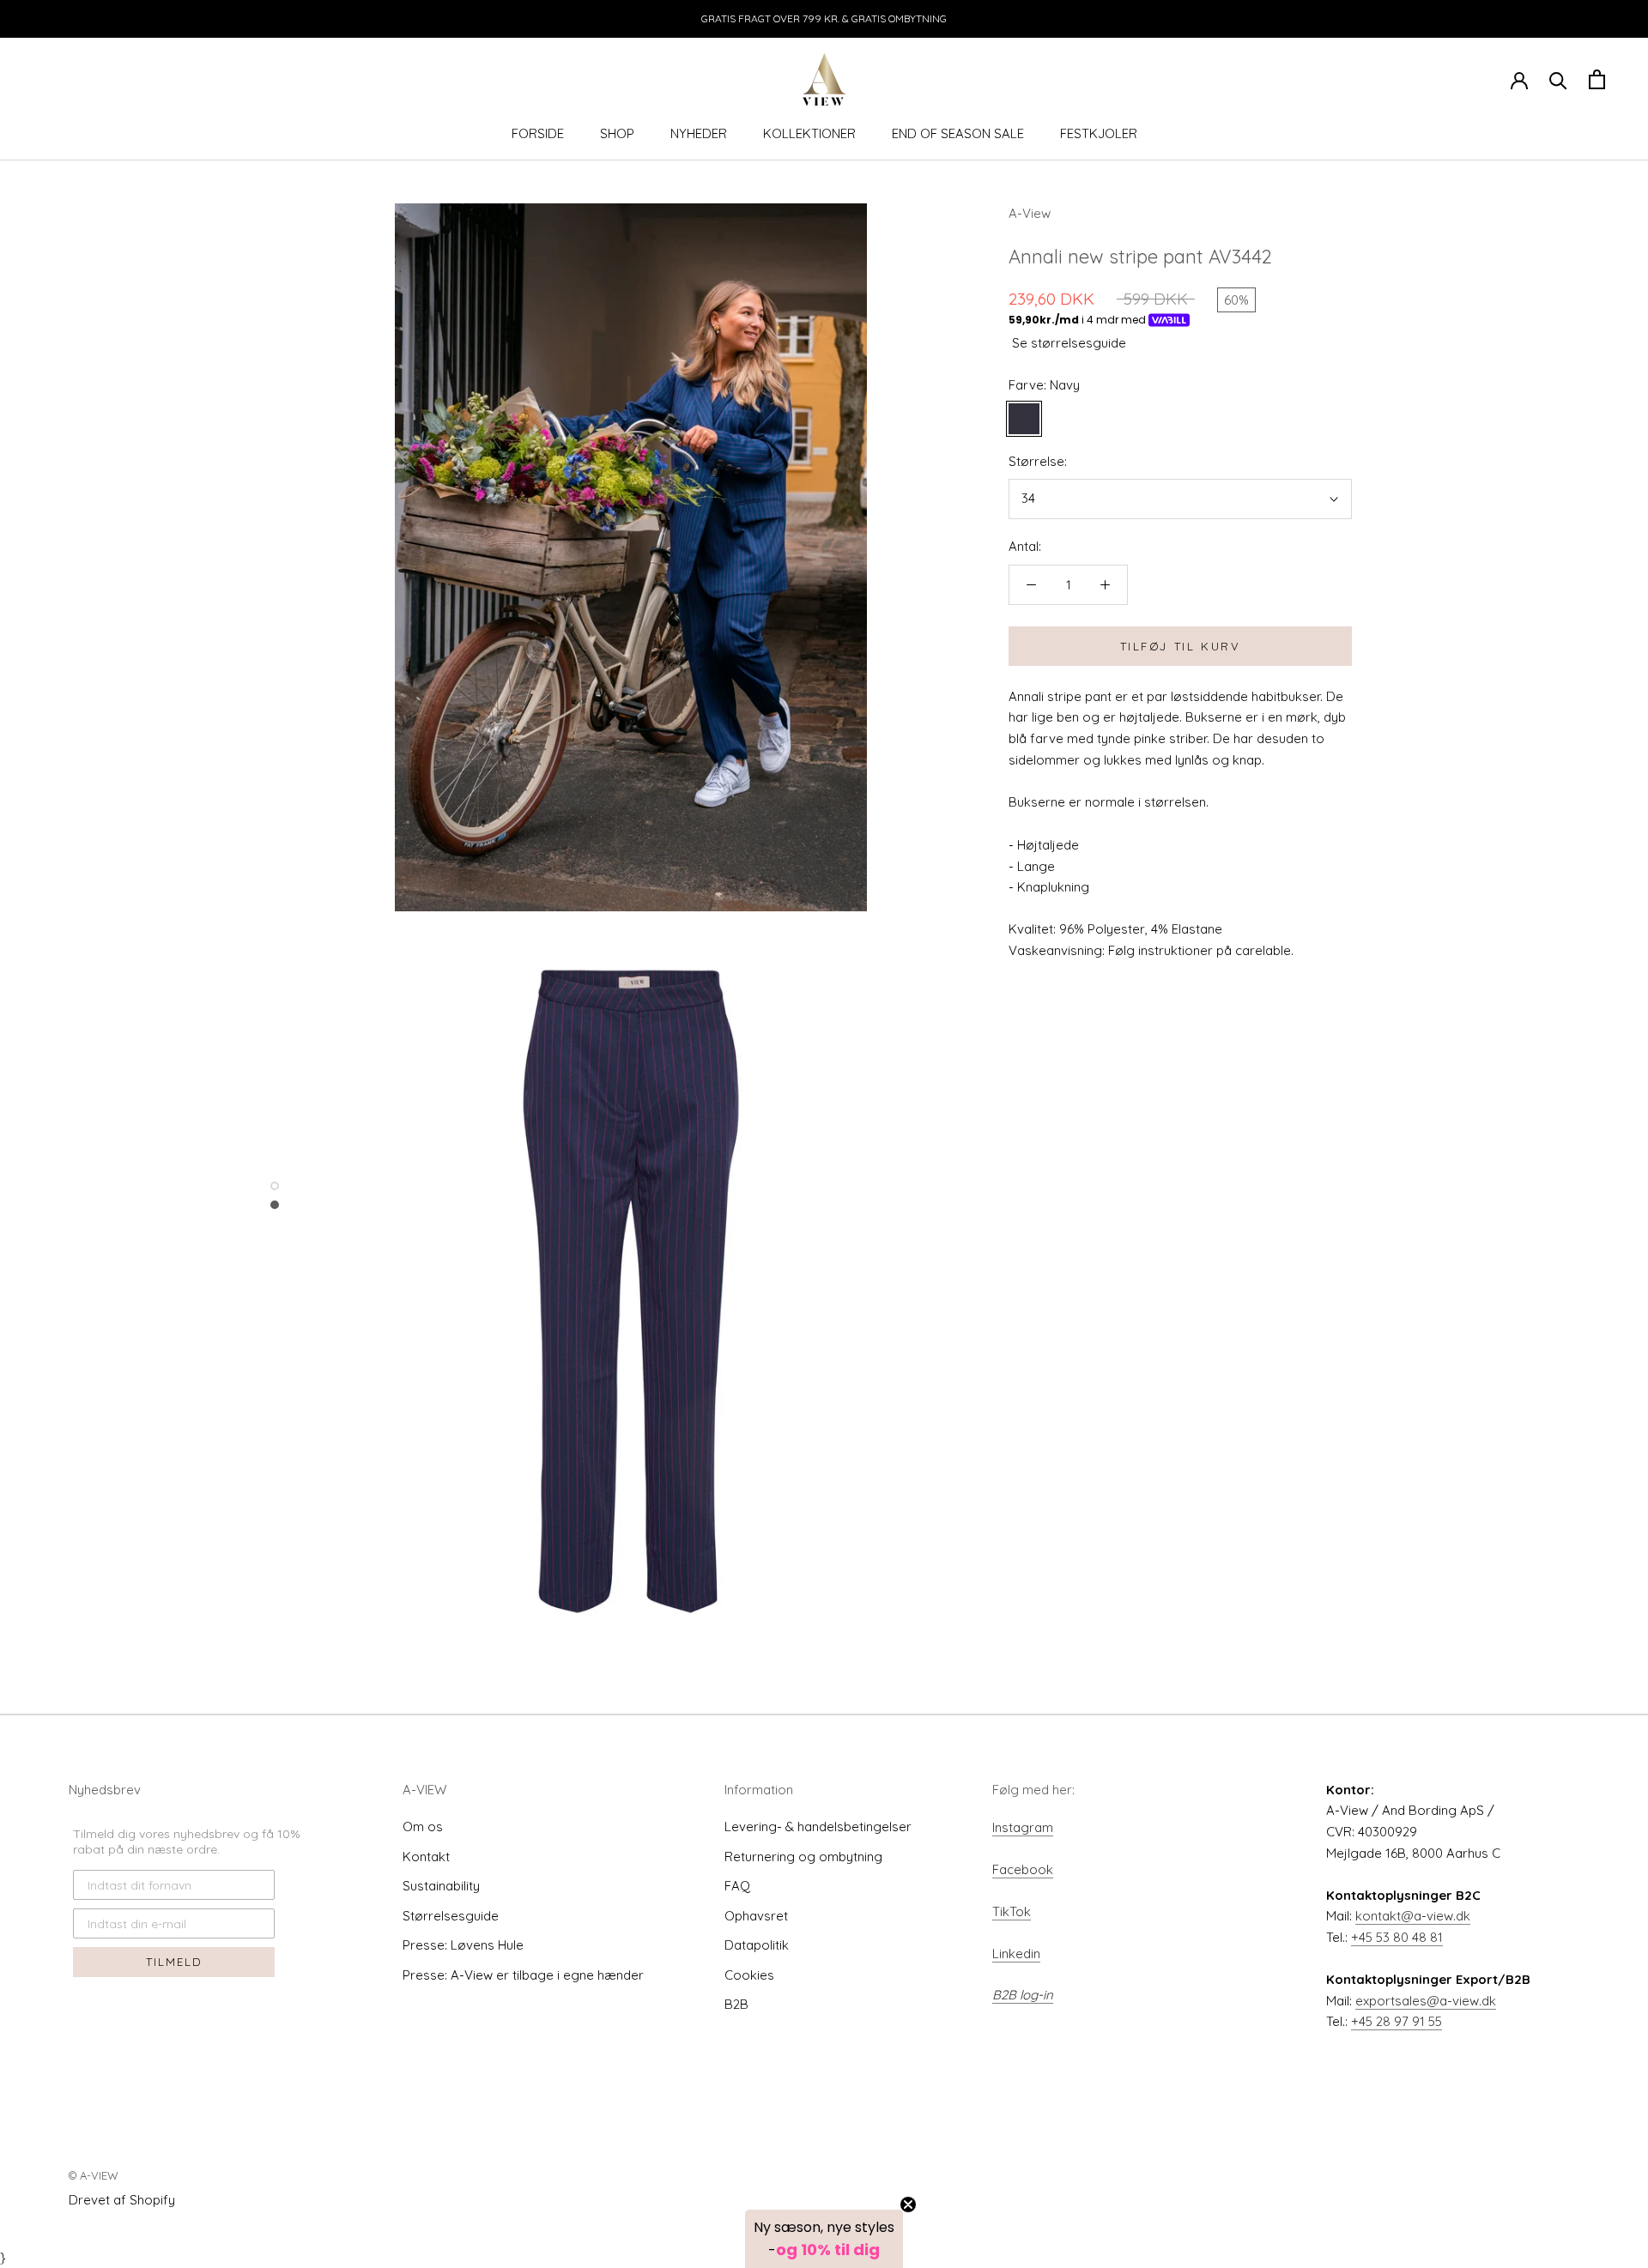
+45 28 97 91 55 (1397, 2021)
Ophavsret (756, 1916)
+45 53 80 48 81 (1397, 1937)
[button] (824, 2239)
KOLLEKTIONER (809, 133)
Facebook (1023, 1869)
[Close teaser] (908, 2204)
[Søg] (1558, 79)
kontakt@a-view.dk (1413, 1916)
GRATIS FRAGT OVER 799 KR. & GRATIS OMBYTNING (824, 18)
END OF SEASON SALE (958, 133)
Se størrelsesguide (1069, 343)
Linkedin (1016, 1954)
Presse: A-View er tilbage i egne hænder (523, 1975)
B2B (736, 2004)
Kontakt (426, 1857)
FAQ (737, 1886)
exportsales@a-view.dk (1426, 2001)
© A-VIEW (94, 2175)
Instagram (1023, 1827)
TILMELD (174, 1962)
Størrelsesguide (451, 1916)
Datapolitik (757, 1945)
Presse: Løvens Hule (463, 1945)
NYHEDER (699, 133)
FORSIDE (538, 133)
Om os (423, 1826)
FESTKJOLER (1099, 133)
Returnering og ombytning (803, 1857)
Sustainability (441, 1886)
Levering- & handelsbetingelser (818, 1826)
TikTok (1012, 1911)
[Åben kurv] (1597, 79)
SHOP (617, 133)
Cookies (749, 1975)
